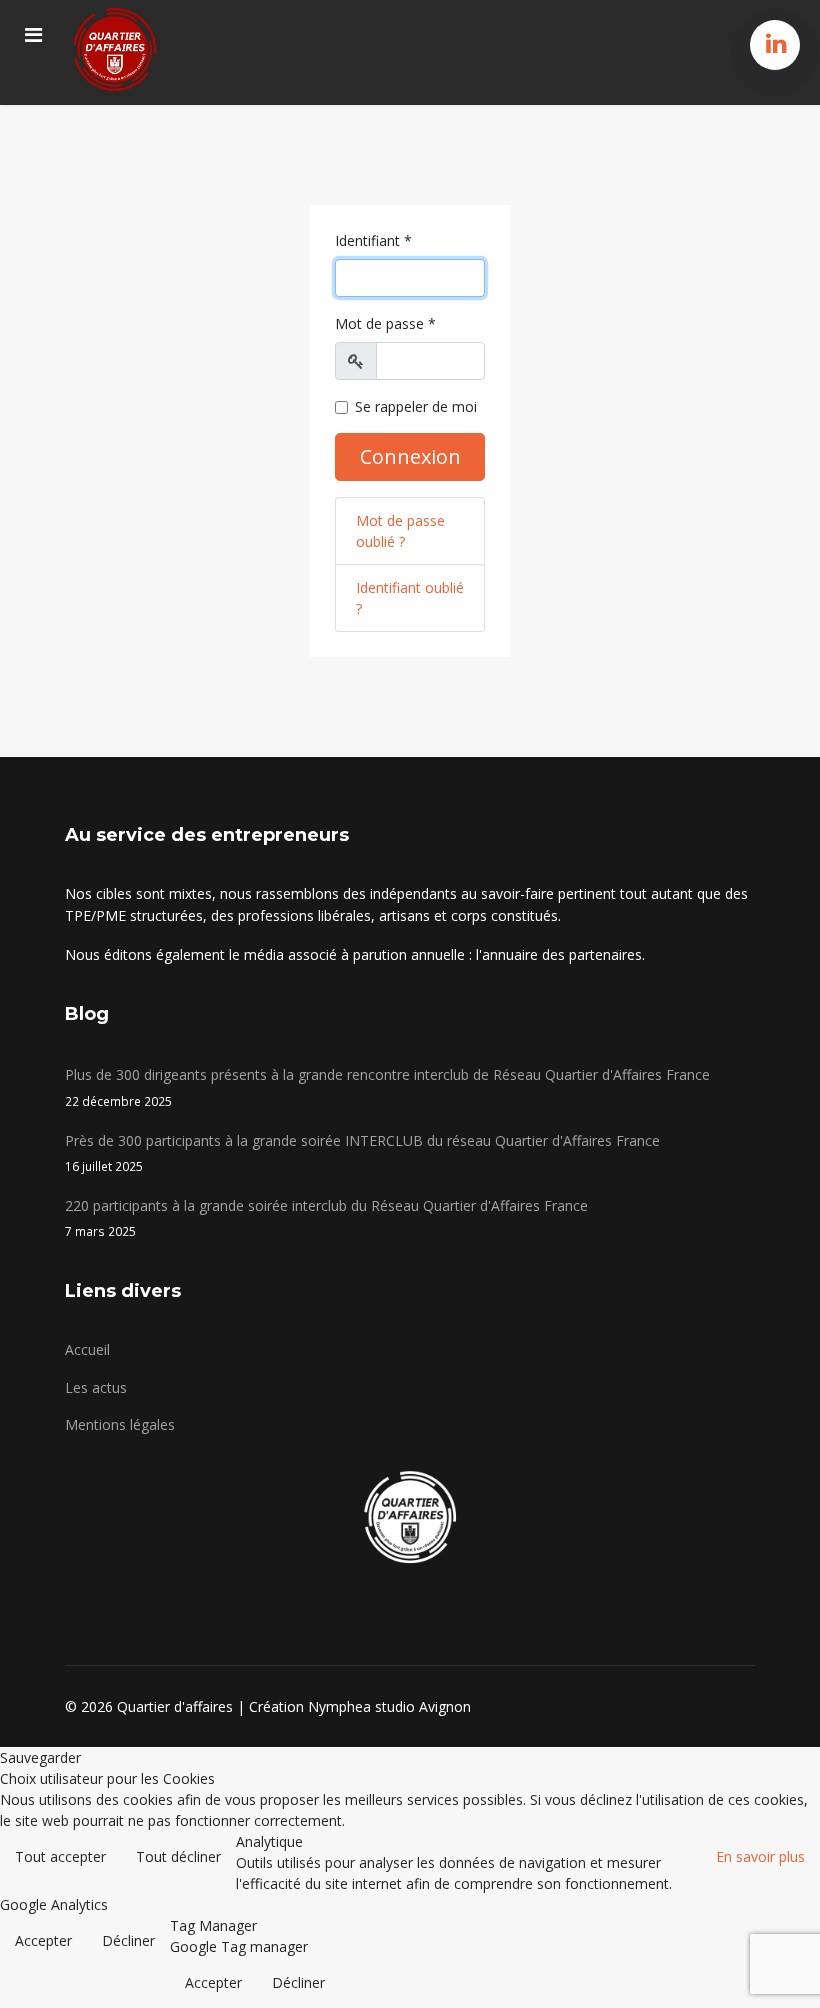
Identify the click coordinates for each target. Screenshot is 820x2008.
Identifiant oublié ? (410, 598)
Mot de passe (385, 323)
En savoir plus (760, 1856)
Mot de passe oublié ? (400, 531)
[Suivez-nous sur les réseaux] (776, 42)
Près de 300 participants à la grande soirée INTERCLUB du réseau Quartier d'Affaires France (362, 1152)
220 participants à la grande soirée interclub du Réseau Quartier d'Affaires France (326, 1217)
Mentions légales (120, 1424)
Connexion (410, 456)
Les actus (96, 1387)
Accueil (87, 1349)
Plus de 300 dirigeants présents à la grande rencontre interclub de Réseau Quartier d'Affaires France (387, 1086)
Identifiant (373, 240)
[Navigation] (33, 35)
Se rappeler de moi (416, 406)
